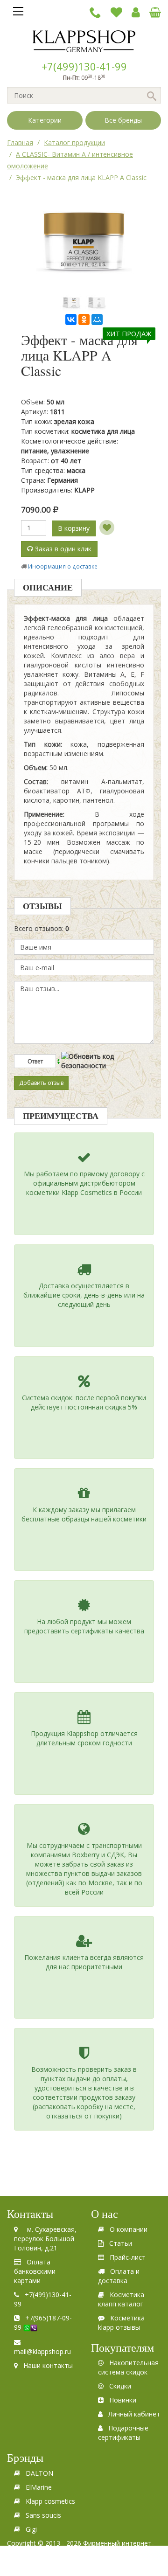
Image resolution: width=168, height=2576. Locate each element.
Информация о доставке (63, 566)
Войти (136, 12)
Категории (45, 120)
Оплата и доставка (119, 2276)
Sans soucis (43, 2515)
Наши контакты (48, 2365)
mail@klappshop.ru (42, 2351)
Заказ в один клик (62, 549)
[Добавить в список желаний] (107, 528)
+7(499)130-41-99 (84, 66)
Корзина (155, 12)
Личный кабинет (134, 2414)
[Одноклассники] (84, 319)
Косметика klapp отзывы (121, 2323)
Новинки (123, 2400)
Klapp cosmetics (50, 2501)
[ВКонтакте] (71, 319)
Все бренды (123, 120)
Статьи (121, 2243)
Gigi (31, 2529)
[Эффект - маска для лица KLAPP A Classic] (71, 302)
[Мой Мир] (97, 319)
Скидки (120, 2386)
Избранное (116, 12)
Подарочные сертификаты (123, 2433)
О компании (129, 2229)
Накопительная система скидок (128, 2367)
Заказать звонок (95, 12)
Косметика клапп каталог (121, 2299)
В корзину (74, 528)
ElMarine (39, 2487)
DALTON (39, 2473)
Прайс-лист (128, 2257)
